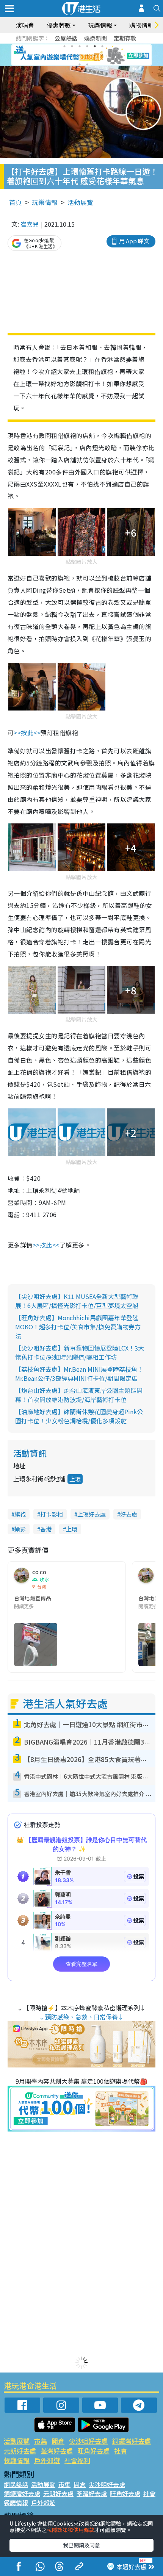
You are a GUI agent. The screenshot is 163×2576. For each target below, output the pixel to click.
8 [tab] (72, 55)
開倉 (58, 2441)
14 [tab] (87, 64)
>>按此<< (27, 732)
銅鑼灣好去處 (132, 2441)
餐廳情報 (17, 2460)
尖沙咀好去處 (88, 2441)
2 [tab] (72, 46)
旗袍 (20, 1514)
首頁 (16, 202)
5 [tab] (95, 46)
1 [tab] (64, 46)
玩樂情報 (45, 202)
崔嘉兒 (30, 224)
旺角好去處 (93, 2451)
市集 (41, 2441)
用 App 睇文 (134, 241)
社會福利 (77, 2460)
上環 (75, 1479)
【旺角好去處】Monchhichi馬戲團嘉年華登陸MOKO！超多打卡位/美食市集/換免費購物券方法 (78, 1327)
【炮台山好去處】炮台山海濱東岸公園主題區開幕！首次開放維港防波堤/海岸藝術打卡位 (79, 1395)
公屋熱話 (66, 38)
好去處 (129, 1514)
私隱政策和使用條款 (71, 2530)
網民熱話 (16, 2484)
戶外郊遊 (47, 2460)
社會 (121, 2451)
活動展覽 (80, 202)
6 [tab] (102, 46)
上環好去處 (92, 1514)
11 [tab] (95, 55)
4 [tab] (87, 46)
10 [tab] (87, 55)
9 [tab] (80, 55)
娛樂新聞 (96, 38)
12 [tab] (102, 55)
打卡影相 (52, 1514)
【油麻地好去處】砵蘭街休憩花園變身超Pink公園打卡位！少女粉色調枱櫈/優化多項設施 (79, 1416)
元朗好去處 (20, 2451)
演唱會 (25, 25)
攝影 (20, 1529)
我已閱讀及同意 (81, 2545)
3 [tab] (80, 46)
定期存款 (125, 38)
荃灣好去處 (57, 2451)
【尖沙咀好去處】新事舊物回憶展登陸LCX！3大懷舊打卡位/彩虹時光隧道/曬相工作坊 (80, 1352)
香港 (46, 1529)
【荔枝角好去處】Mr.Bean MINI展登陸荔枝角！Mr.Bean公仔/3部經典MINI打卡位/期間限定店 (79, 1374)
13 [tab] (80, 64)
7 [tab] (64, 55)
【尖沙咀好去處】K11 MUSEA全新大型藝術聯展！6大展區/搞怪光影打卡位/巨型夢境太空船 (77, 1301)
